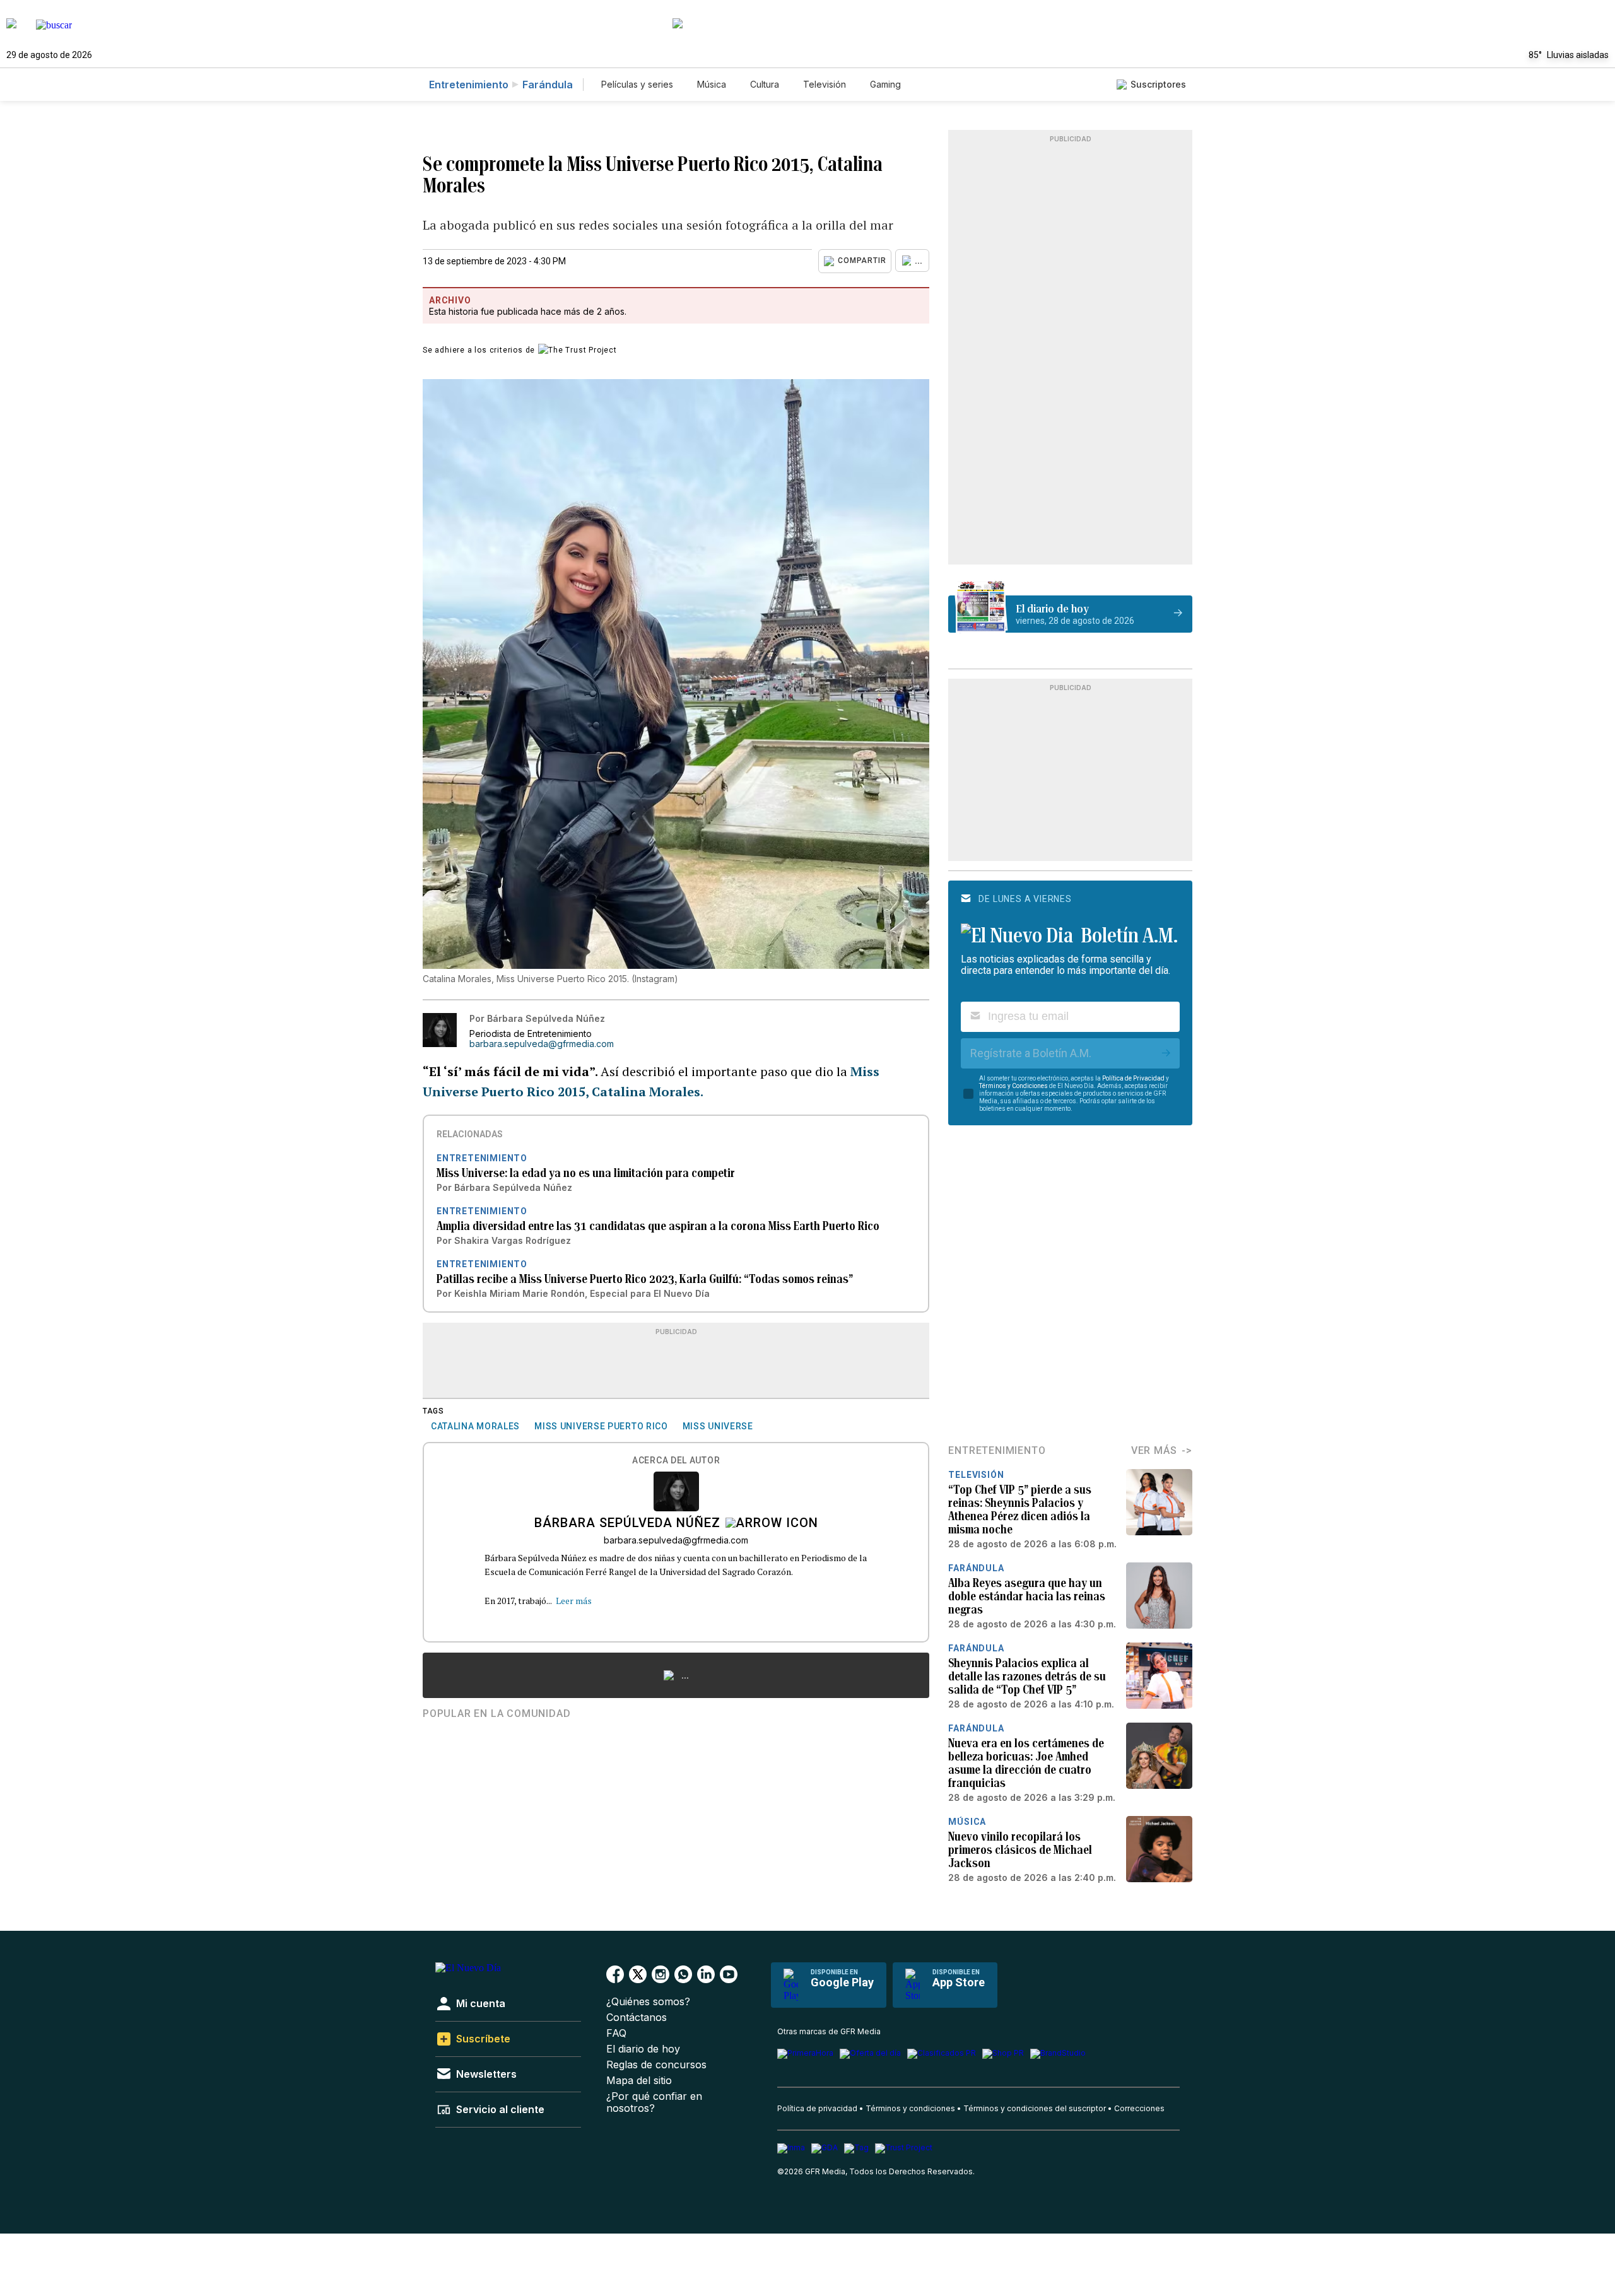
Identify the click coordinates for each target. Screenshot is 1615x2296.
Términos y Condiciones (1013, 1086)
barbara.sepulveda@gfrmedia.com (542, 1044)
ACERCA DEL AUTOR (676, 1461)
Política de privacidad (817, 2108)
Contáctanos (637, 2018)
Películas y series (637, 84)
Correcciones (1139, 2108)
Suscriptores (1158, 84)
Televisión (825, 84)
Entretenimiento (469, 85)
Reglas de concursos (656, 2065)
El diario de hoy (643, 2049)
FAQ (616, 2033)
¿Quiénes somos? (648, 2002)
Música (712, 84)
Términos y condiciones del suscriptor (1035, 2108)
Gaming (885, 84)
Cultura (765, 84)
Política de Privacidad (1133, 1078)
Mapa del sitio (639, 2081)
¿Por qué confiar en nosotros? (654, 2102)
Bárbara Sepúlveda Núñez (627, 1524)
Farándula (548, 85)
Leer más (574, 1601)
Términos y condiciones (910, 2108)
